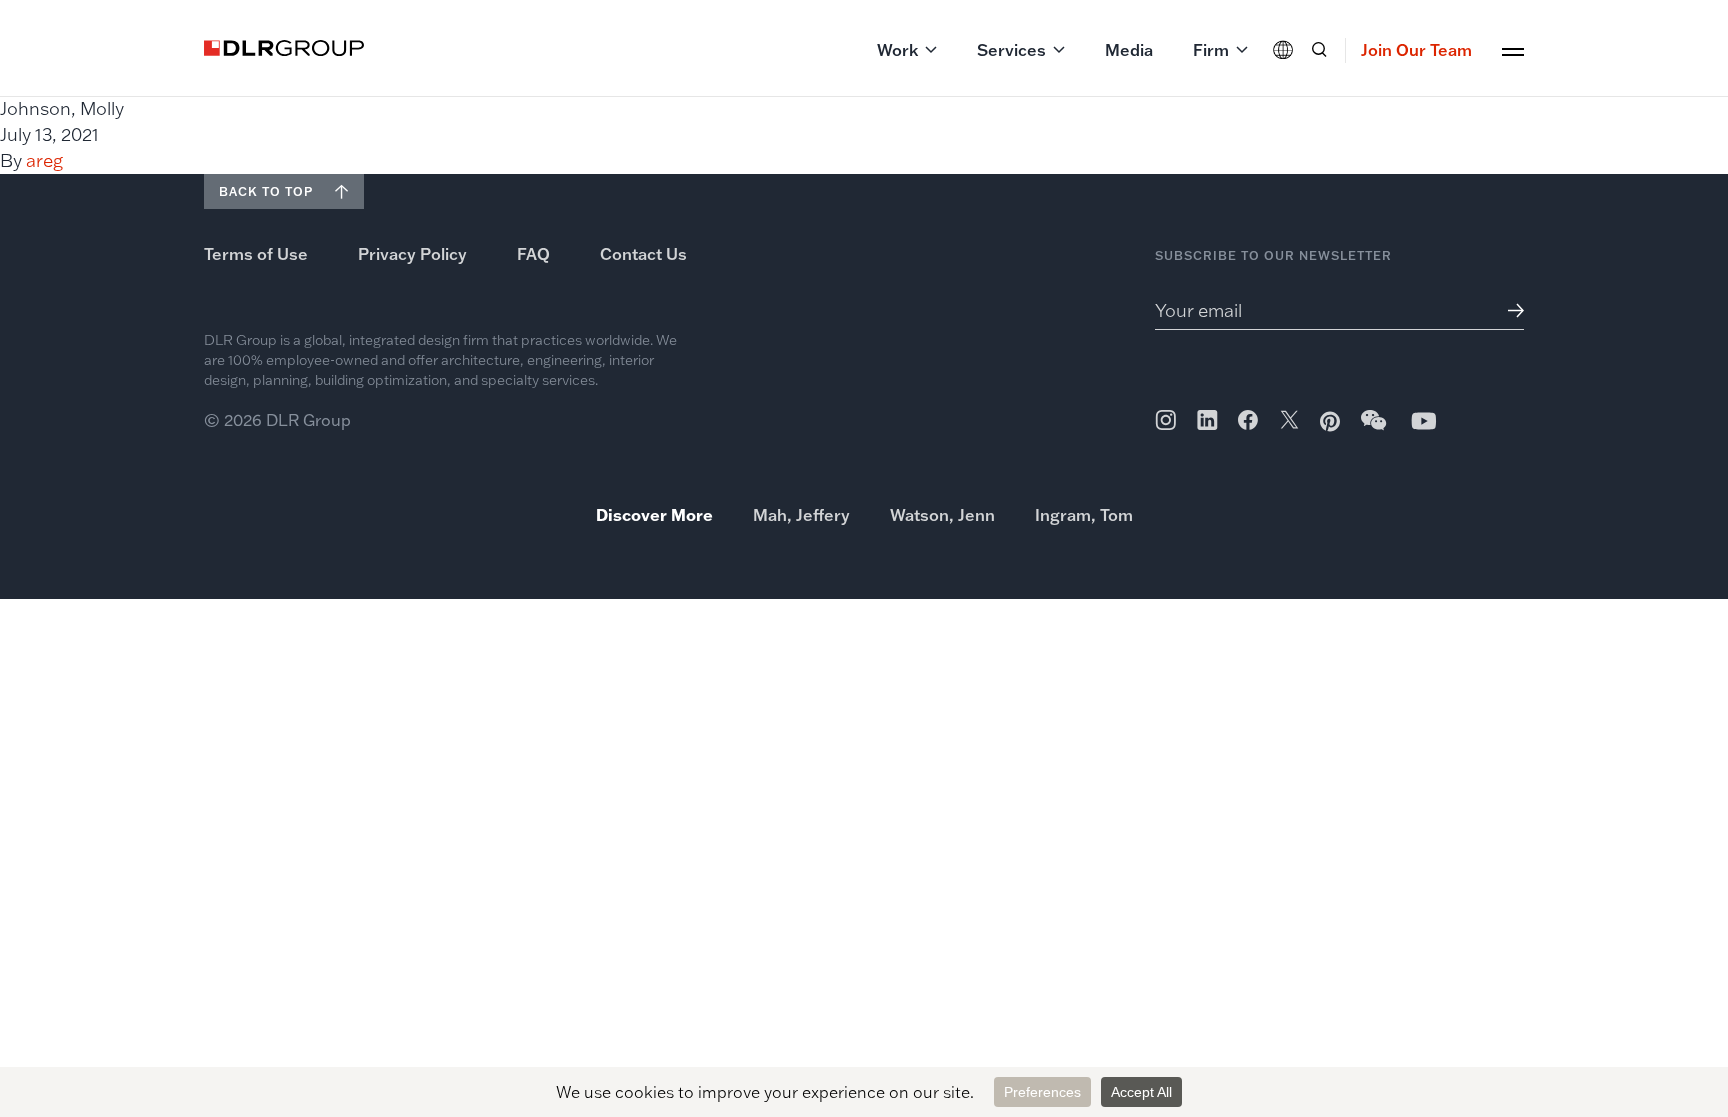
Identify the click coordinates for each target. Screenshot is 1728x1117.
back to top (266, 191)
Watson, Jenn (942, 515)
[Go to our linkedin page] (1207, 420)
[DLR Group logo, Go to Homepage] (284, 48)
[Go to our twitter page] (1289, 422)
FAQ (533, 254)
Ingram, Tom (1084, 515)
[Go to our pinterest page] (1330, 421)
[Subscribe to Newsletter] (1508, 310)
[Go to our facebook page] (1248, 420)
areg (44, 160)
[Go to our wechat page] (1375, 430)
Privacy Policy (412, 254)
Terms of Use (256, 254)
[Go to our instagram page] (1165, 420)
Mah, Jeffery (801, 515)
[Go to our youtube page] (1424, 420)
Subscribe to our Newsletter (1273, 255)
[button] (907, 50)
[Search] (1319, 50)
